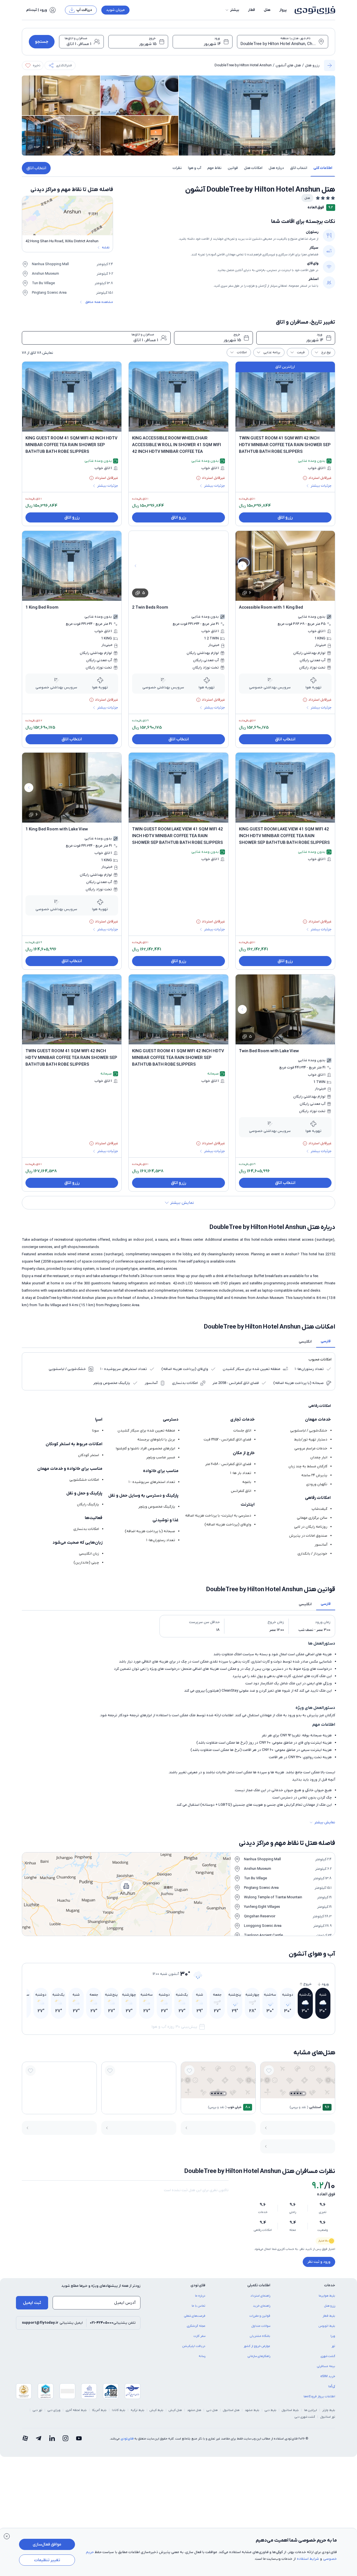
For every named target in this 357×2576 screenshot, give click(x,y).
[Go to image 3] (298, 2093)
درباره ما (200, 2296)
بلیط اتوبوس (327, 2326)
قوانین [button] (233, 168)
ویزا (333, 2336)
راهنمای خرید (262, 2306)
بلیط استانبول (290, 2410)
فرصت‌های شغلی (195, 2316)
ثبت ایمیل (32, 2303)
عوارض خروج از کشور (257, 2346)
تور (333, 2346)
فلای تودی (127, 2439)
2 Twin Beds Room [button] (150, 607)
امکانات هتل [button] (253, 168)
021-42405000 (102, 2323)
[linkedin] (52, 2439)
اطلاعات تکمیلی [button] (259, 2285)
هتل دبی (212, 2410)
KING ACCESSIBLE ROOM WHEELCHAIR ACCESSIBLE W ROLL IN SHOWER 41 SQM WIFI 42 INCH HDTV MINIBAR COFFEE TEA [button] (177, 445)
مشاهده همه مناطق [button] (99, 302)
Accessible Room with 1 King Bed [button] (271, 607)
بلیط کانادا (119, 2410)
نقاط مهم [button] (214, 168)
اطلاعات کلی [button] (323, 168)
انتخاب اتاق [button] (299, 168)
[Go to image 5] (291, 2093)
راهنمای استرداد (260, 2296)
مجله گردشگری (196, 2326)
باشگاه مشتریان (260, 2336)
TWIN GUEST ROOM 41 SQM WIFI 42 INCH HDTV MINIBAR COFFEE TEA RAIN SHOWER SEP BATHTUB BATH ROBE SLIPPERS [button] (285, 445)
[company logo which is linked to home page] (313, 10)
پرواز (283, 10)
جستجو (42, 42)
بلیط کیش (157, 2410)
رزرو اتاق (285, 517)
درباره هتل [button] (276, 168)
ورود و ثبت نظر (319, 2262)
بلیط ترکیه (138, 2410)
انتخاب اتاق (36, 168)
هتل (267, 10)
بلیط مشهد (252, 2410)
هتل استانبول (231, 2410)
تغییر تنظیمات (47, 2560)
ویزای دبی (54, 2410)
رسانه (202, 2356)
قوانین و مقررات (260, 2316)
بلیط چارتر (329, 2410)
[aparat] (25, 2439)
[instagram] (65, 2439)
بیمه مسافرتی (326, 2366)
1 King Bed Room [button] (42, 607)
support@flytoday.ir (40, 2323)
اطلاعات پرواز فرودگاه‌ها (319, 2396)
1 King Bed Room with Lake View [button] (57, 829)
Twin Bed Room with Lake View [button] (269, 1051)
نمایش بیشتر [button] (325, 1822)
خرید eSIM (328, 2376)
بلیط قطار (329, 2316)
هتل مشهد (194, 2410)
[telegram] (39, 2439)
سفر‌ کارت (199, 2336)
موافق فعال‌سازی (47, 2544)
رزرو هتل (312, 65)
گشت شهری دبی (305, 2417)
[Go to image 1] (304, 2094)
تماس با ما (199, 2306)
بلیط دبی (271, 2410)
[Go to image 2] (301, 2093)
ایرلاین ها (311, 2410)
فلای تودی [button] (198, 2285)
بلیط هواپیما (327, 2296)
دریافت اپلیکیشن (194, 2346)
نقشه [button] (106, 248)
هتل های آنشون (288, 65)
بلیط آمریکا (99, 2410)
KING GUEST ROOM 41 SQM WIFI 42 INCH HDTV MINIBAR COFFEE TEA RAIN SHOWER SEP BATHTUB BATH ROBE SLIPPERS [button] (71, 445)
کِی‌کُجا (332, 2386)
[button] (232, 10)
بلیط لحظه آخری (76, 2410)
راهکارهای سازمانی (259, 2356)
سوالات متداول (261, 2326)
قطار (252, 10)
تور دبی (37, 2410)
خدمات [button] (330, 2285)
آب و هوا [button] (195, 168)
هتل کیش (175, 2410)
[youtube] (79, 2439)
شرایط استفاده (308, 2559)
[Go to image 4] (294, 2093)
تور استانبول (328, 2417)
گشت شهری (328, 2356)
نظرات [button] (177, 168)
